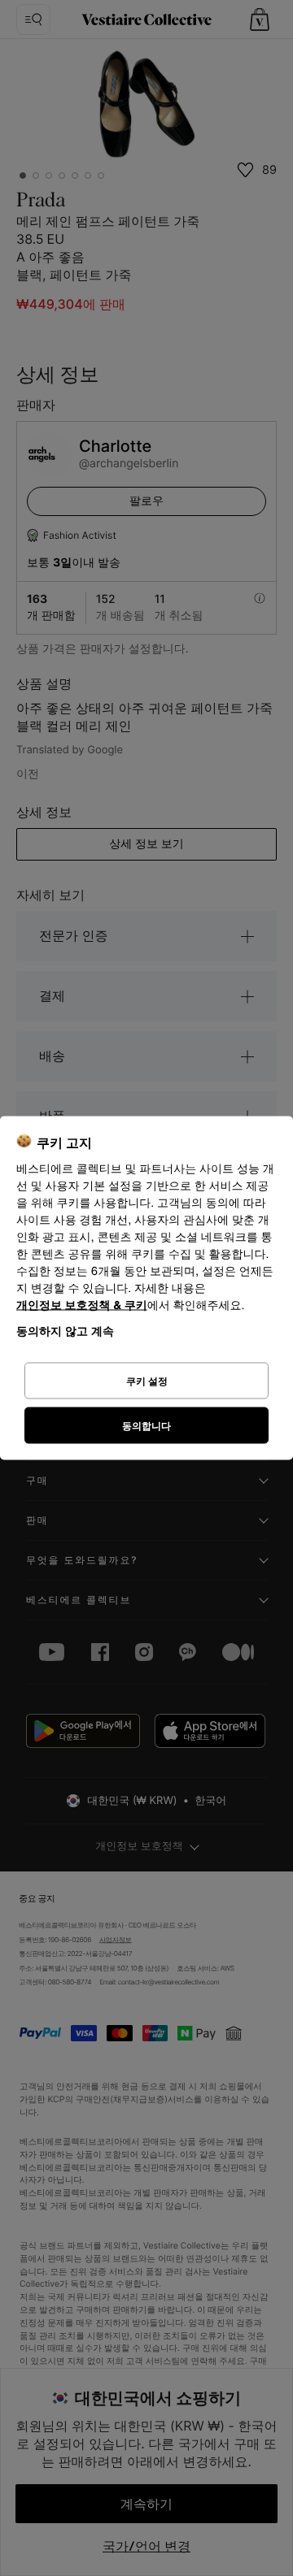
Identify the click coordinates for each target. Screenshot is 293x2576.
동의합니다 (146, 1425)
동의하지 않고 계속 (65, 1331)
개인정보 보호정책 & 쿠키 (82, 1305)
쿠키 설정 (147, 1380)
